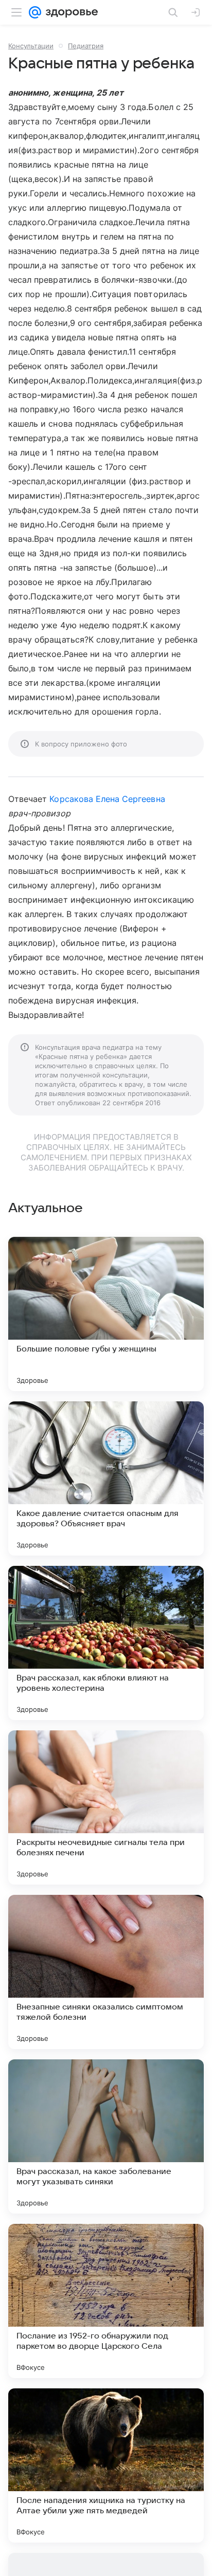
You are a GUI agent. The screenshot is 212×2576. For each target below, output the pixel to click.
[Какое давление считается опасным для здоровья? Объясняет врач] (106, 1478)
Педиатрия (86, 46)
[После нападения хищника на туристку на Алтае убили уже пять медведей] (106, 2465)
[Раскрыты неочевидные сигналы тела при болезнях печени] (106, 1807)
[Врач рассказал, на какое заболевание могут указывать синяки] (106, 2136)
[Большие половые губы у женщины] (106, 1314)
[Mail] (35, 12)
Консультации (31, 46)
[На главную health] (70, 12)
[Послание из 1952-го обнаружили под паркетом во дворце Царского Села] (106, 2301)
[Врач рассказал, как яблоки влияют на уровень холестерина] (106, 1643)
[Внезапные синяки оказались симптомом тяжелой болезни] (106, 1972)
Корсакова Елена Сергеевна (107, 799)
